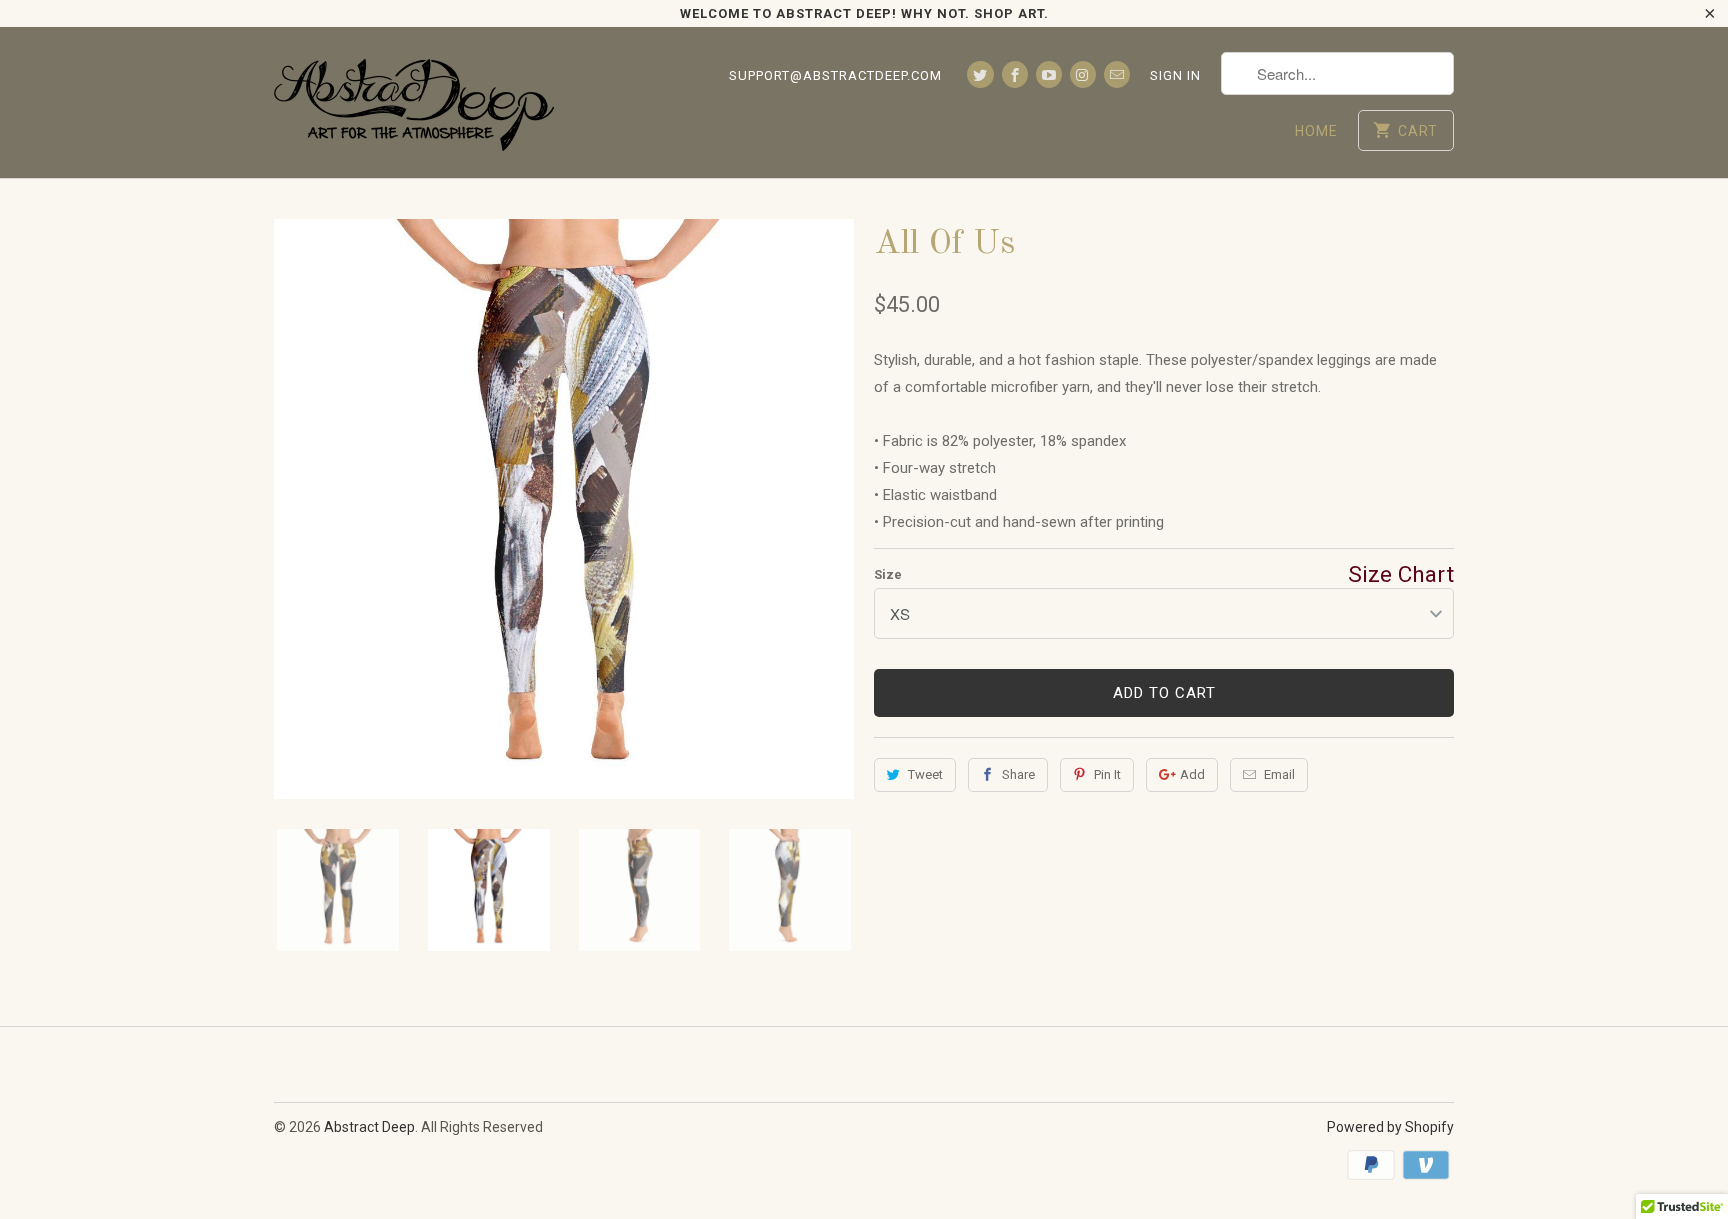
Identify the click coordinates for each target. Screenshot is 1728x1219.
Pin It (1107, 774)
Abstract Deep (369, 1127)
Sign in (1175, 75)
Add (1192, 774)
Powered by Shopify (1390, 1127)
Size (888, 574)
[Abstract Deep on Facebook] (1015, 74)
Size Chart (1401, 574)
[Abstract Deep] (414, 102)
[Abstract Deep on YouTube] (1049, 74)
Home (1316, 131)
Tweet (925, 774)
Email (1279, 774)
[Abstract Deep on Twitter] (980, 74)
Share (1018, 774)
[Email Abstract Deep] (1117, 74)
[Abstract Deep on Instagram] (1083, 74)
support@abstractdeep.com (835, 75)
